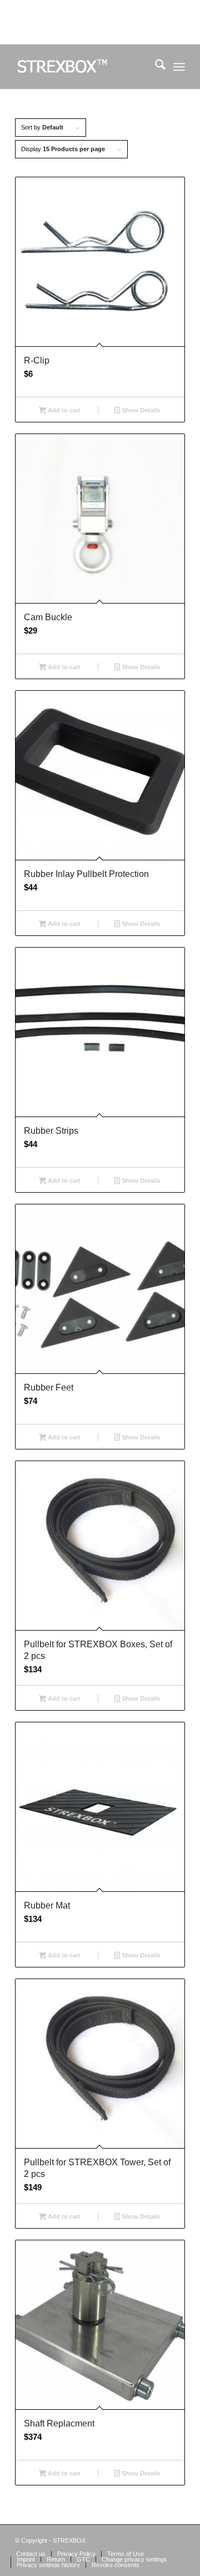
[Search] (155, 67)
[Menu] (179, 67)
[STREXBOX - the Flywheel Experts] (83, 67)
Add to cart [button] (63, 410)
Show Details (140, 410)
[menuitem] (155, 67)
